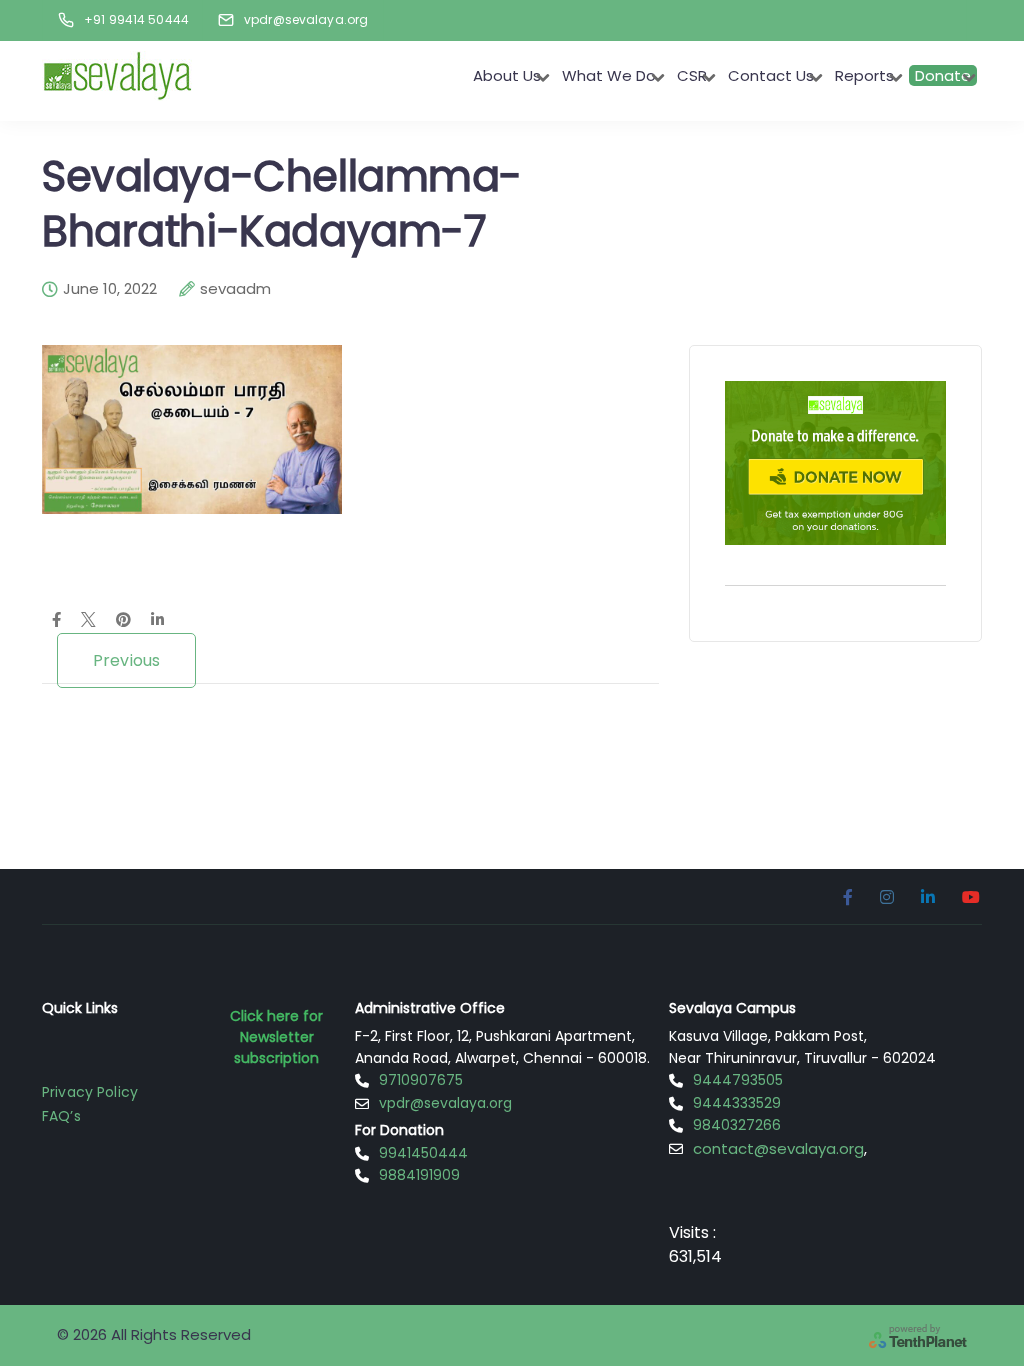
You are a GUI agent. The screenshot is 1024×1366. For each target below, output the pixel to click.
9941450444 (423, 1153)
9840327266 (737, 1125)
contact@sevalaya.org (778, 1148)
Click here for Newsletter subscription (276, 1037)
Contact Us (771, 75)
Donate (943, 75)
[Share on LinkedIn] (157, 621)
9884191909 (419, 1175)
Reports (864, 75)
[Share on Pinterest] (123, 621)
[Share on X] (88, 621)
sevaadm (235, 289)
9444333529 (737, 1103)
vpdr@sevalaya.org (445, 1103)
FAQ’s (61, 1116)
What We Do (609, 75)
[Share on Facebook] (56, 621)
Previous (126, 660)
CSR (692, 75)
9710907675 (421, 1080)
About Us (507, 75)
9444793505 (738, 1080)
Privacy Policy (90, 1092)
